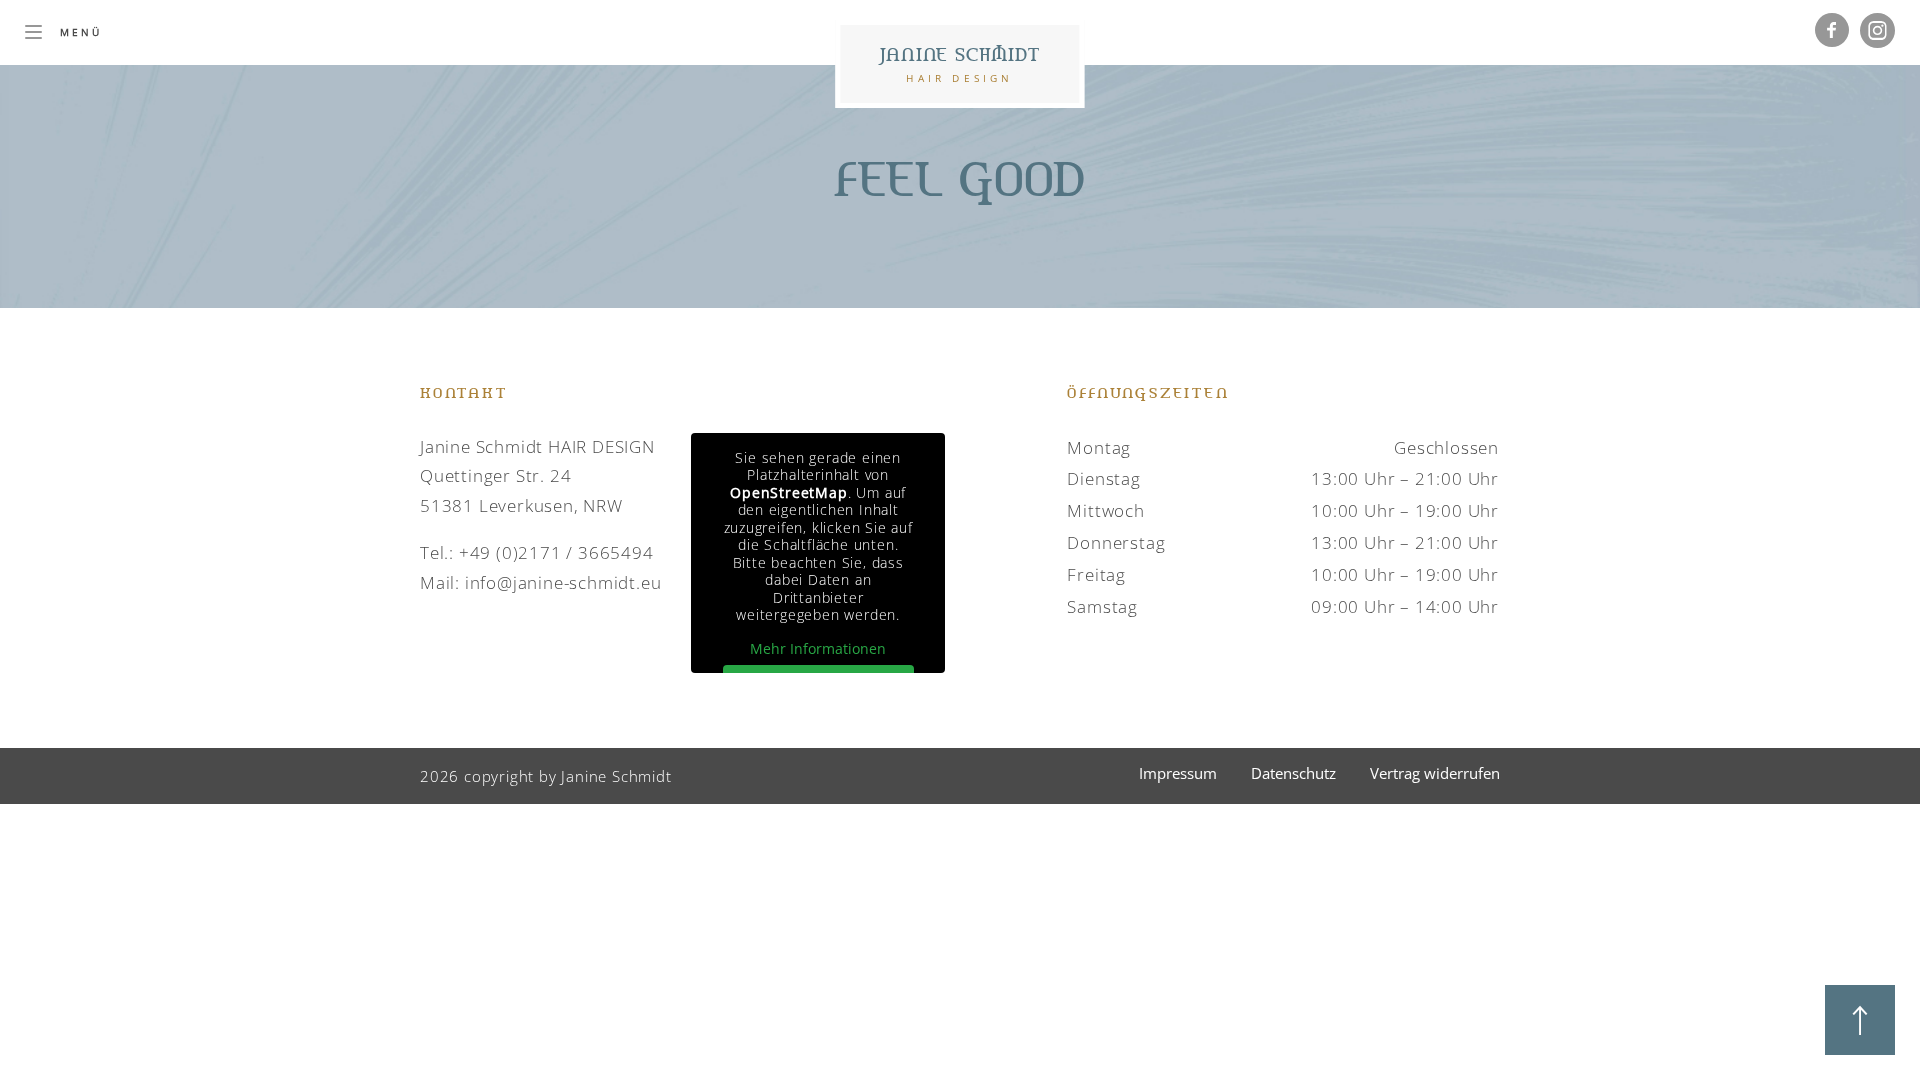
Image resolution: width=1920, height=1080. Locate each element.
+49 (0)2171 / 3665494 (556, 552)
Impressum (1178, 773)
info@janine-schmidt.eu (563, 582)
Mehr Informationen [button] (818, 649)
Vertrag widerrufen (1435, 773)
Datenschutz (1293, 773)
